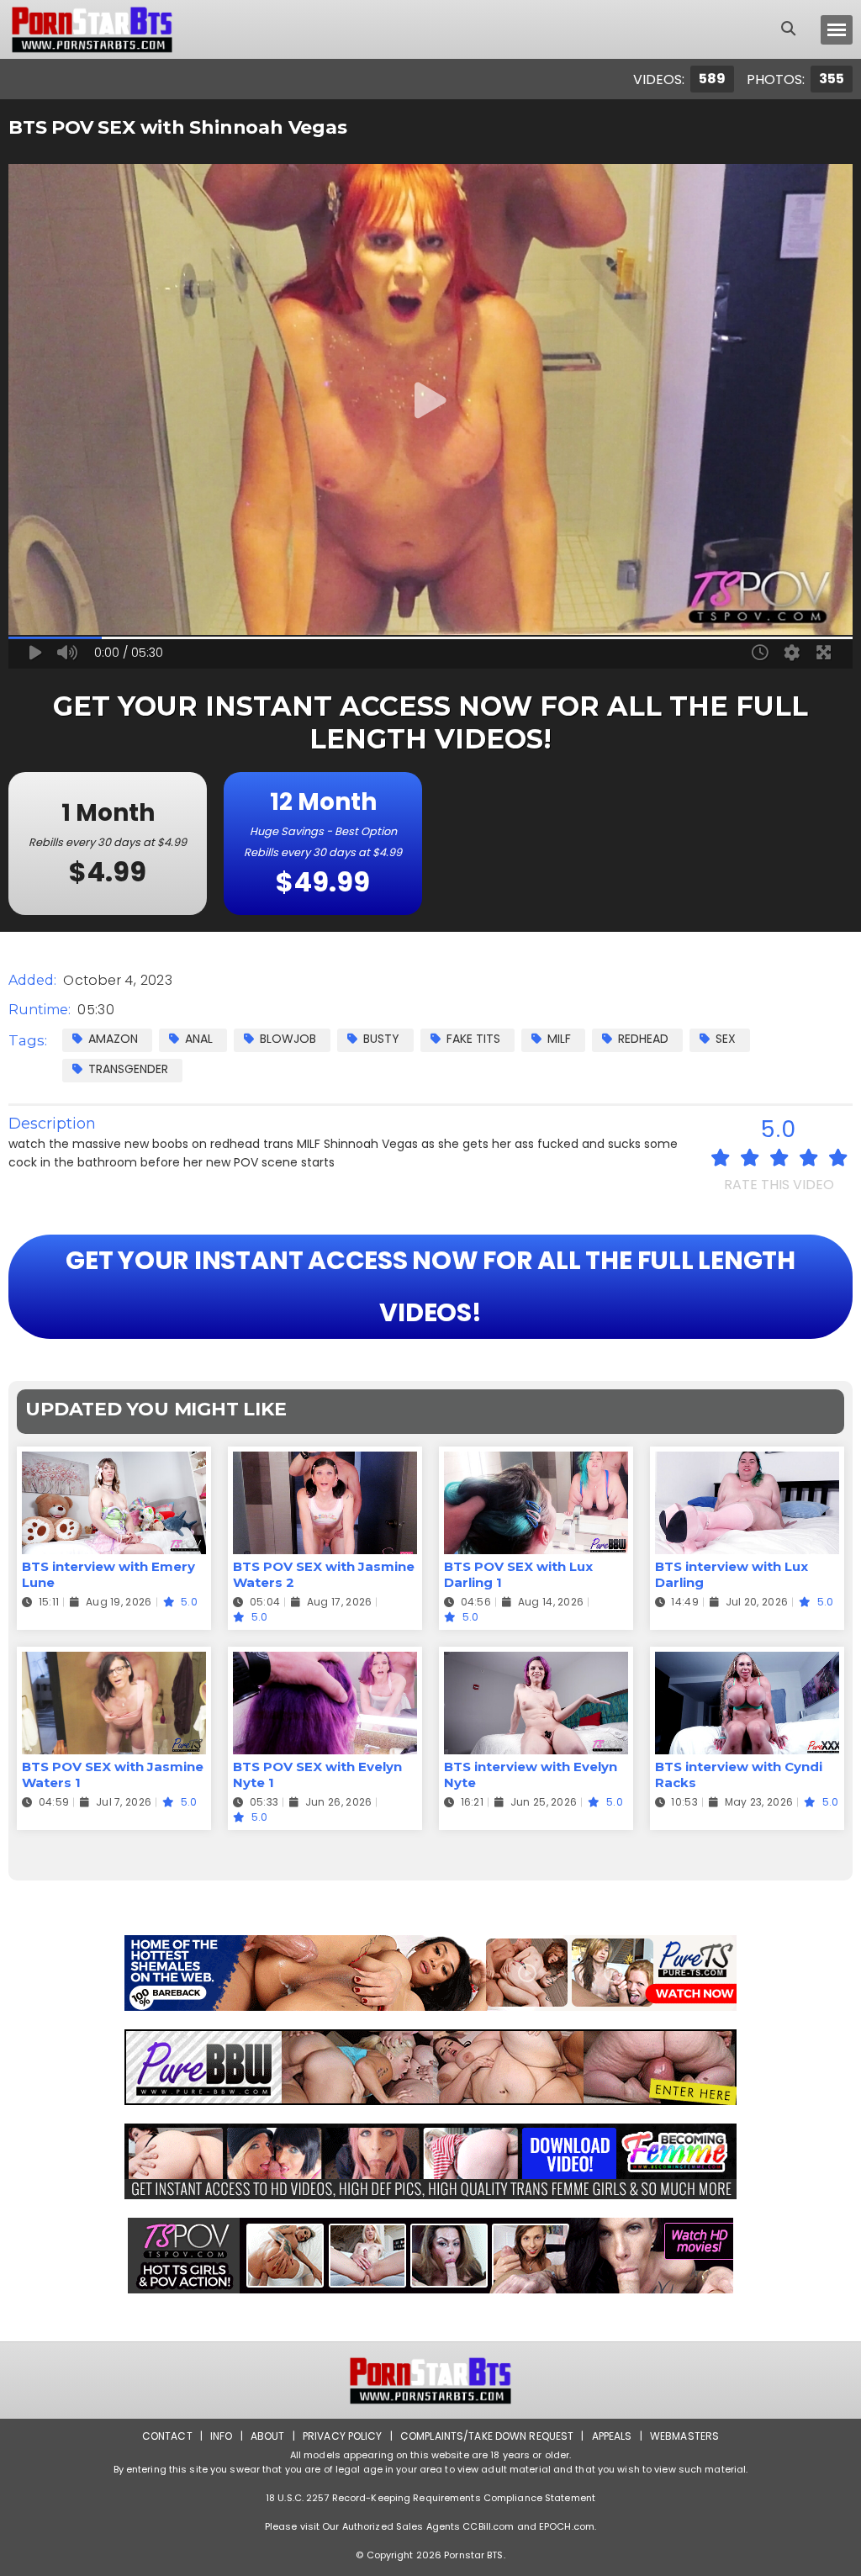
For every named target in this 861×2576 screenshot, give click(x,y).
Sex (726, 1039)
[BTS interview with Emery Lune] (114, 1462)
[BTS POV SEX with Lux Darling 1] (536, 1462)
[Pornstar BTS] (92, 29)
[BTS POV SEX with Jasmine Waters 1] (114, 1662)
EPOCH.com (567, 2526)
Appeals (612, 2436)
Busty (381, 1039)
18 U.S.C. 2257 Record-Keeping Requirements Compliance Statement (430, 2498)
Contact (167, 2436)
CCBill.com (488, 2526)
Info (221, 2436)
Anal (199, 1039)
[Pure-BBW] (430, 2067)
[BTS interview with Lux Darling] (747, 1462)
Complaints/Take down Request (487, 2436)
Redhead (643, 1039)
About (268, 2436)
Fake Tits (473, 1039)
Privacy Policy (343, 2436)
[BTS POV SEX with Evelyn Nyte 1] (325, 1662)
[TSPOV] (430, 2256)
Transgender (128, 1069)
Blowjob (288, 1039)
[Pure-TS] (430, 1973)
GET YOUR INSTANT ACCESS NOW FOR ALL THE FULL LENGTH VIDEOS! (430, 1286)
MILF (559, 1039)
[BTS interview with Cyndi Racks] (747, 1662)
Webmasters (684, 2436)
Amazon (113, 1039)
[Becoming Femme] (430, 2161)
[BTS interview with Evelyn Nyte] (536, 1662)
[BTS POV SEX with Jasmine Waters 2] (325, 1462)
